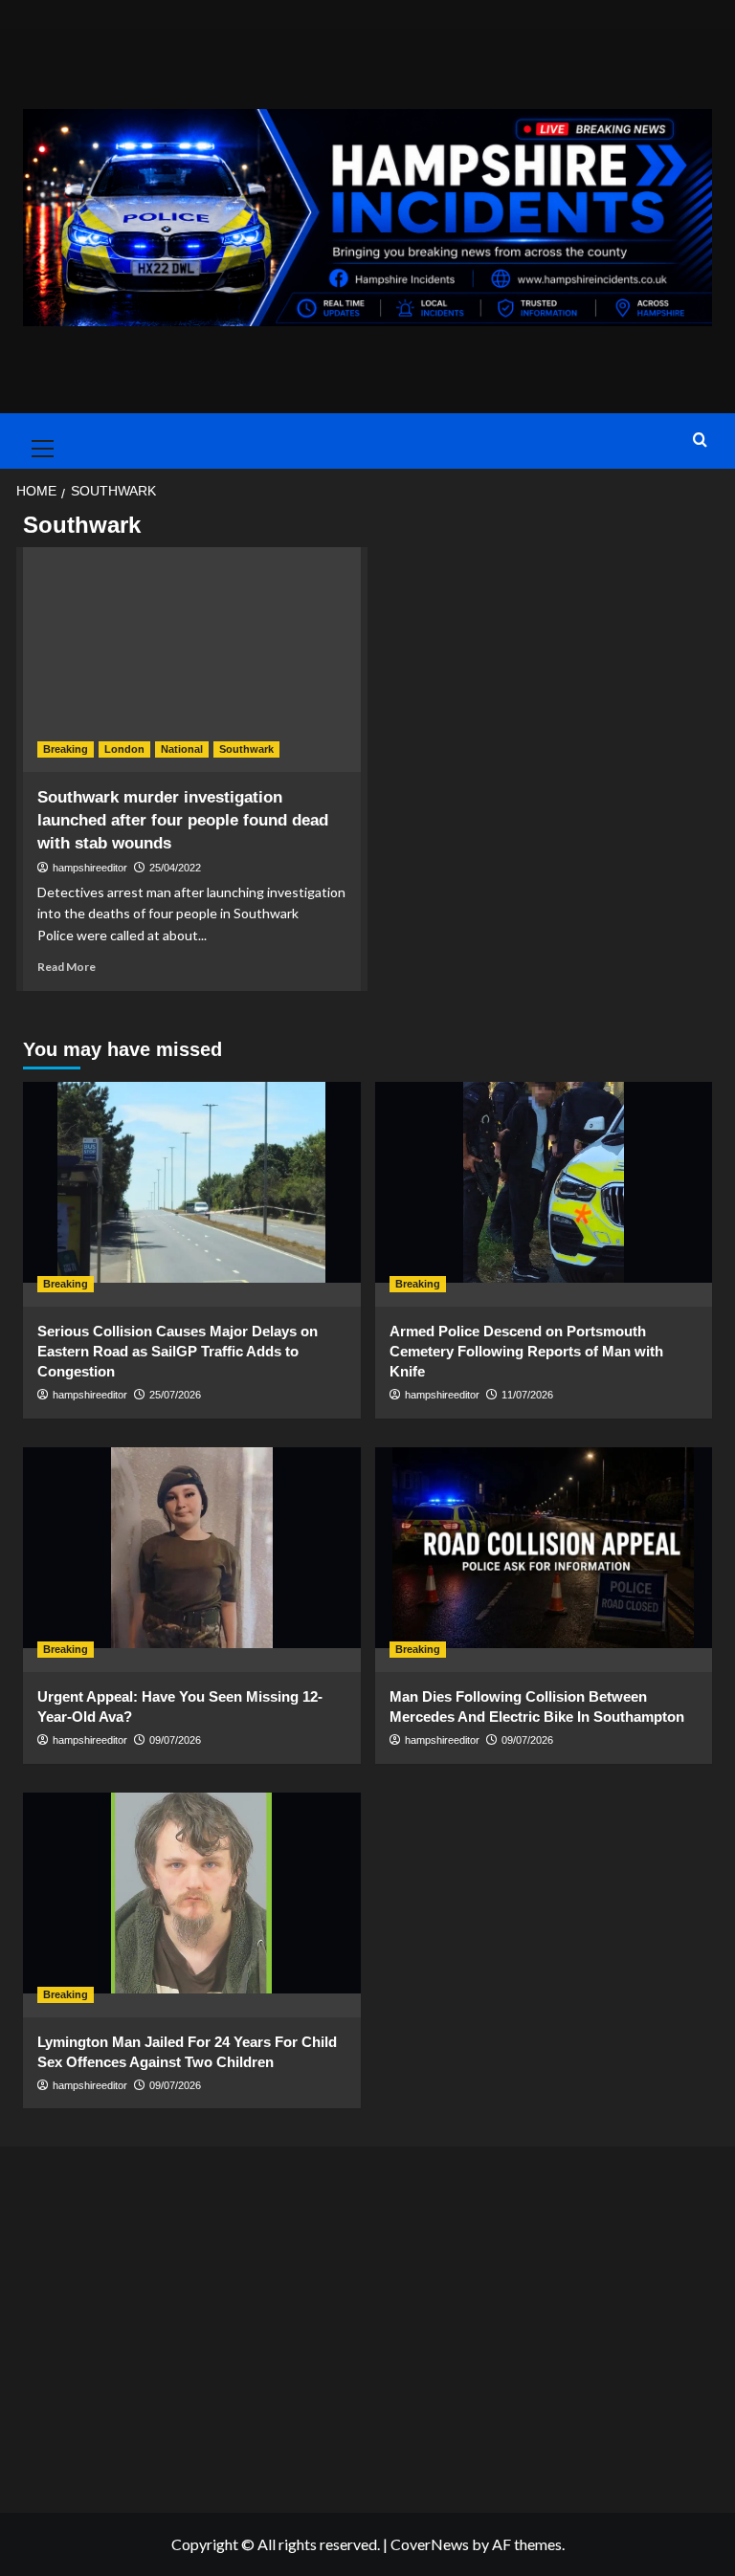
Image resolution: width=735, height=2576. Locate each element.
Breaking (66, 749)
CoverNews (430, 2544)
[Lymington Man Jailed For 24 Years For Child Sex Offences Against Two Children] (192, 1905)
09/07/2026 (175, 1740)
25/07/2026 (175, 1395)
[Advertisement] (368, 2325)
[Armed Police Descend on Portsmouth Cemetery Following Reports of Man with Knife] (544, 1194)
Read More (67, 967)
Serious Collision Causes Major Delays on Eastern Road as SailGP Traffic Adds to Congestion (178, 1351)
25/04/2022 (175, 868)
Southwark (246, 749)
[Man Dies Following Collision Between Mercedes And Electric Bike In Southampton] (544, 1560)
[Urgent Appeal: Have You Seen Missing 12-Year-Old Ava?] (192, 1560)
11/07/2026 (527, 1395)
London (124, 749)
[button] (38, 441)
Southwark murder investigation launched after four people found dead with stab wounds (183, 820)
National (182, 749)
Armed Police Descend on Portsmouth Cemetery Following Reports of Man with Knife (526, 1351)
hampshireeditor (90, 868)
